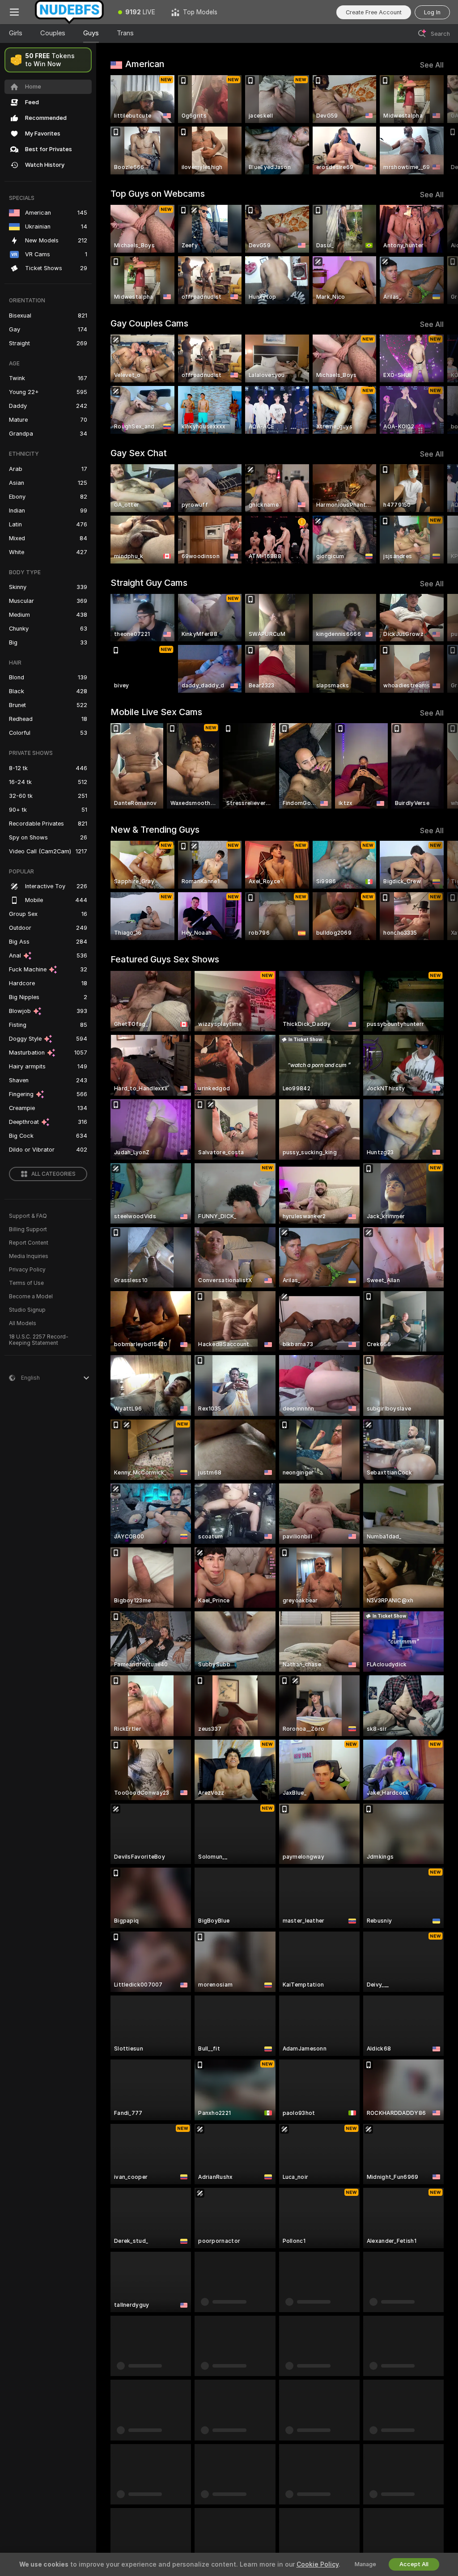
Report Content (29, 1243)
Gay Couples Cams (149, 323)
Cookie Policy (318, 2564)
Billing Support (28, 1229)
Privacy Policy (27, 1270)
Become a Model (31, 1296)
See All (432, 65)
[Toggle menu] (14, 12)
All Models (23, 1323)
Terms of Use (26, 1283)
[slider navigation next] (440, 125)
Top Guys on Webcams (158, 194)
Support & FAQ (28, 1216)
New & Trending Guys (155, 830)
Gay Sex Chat (139, 453)
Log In (432, 12)
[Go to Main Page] (69, 12)
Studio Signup (27, 1310)
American (145, 64)
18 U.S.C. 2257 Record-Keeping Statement (39, 1340)
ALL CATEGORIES (53, 1174)
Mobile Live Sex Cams (156, 712)
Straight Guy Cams (149, 583)
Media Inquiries (29, 1256)
